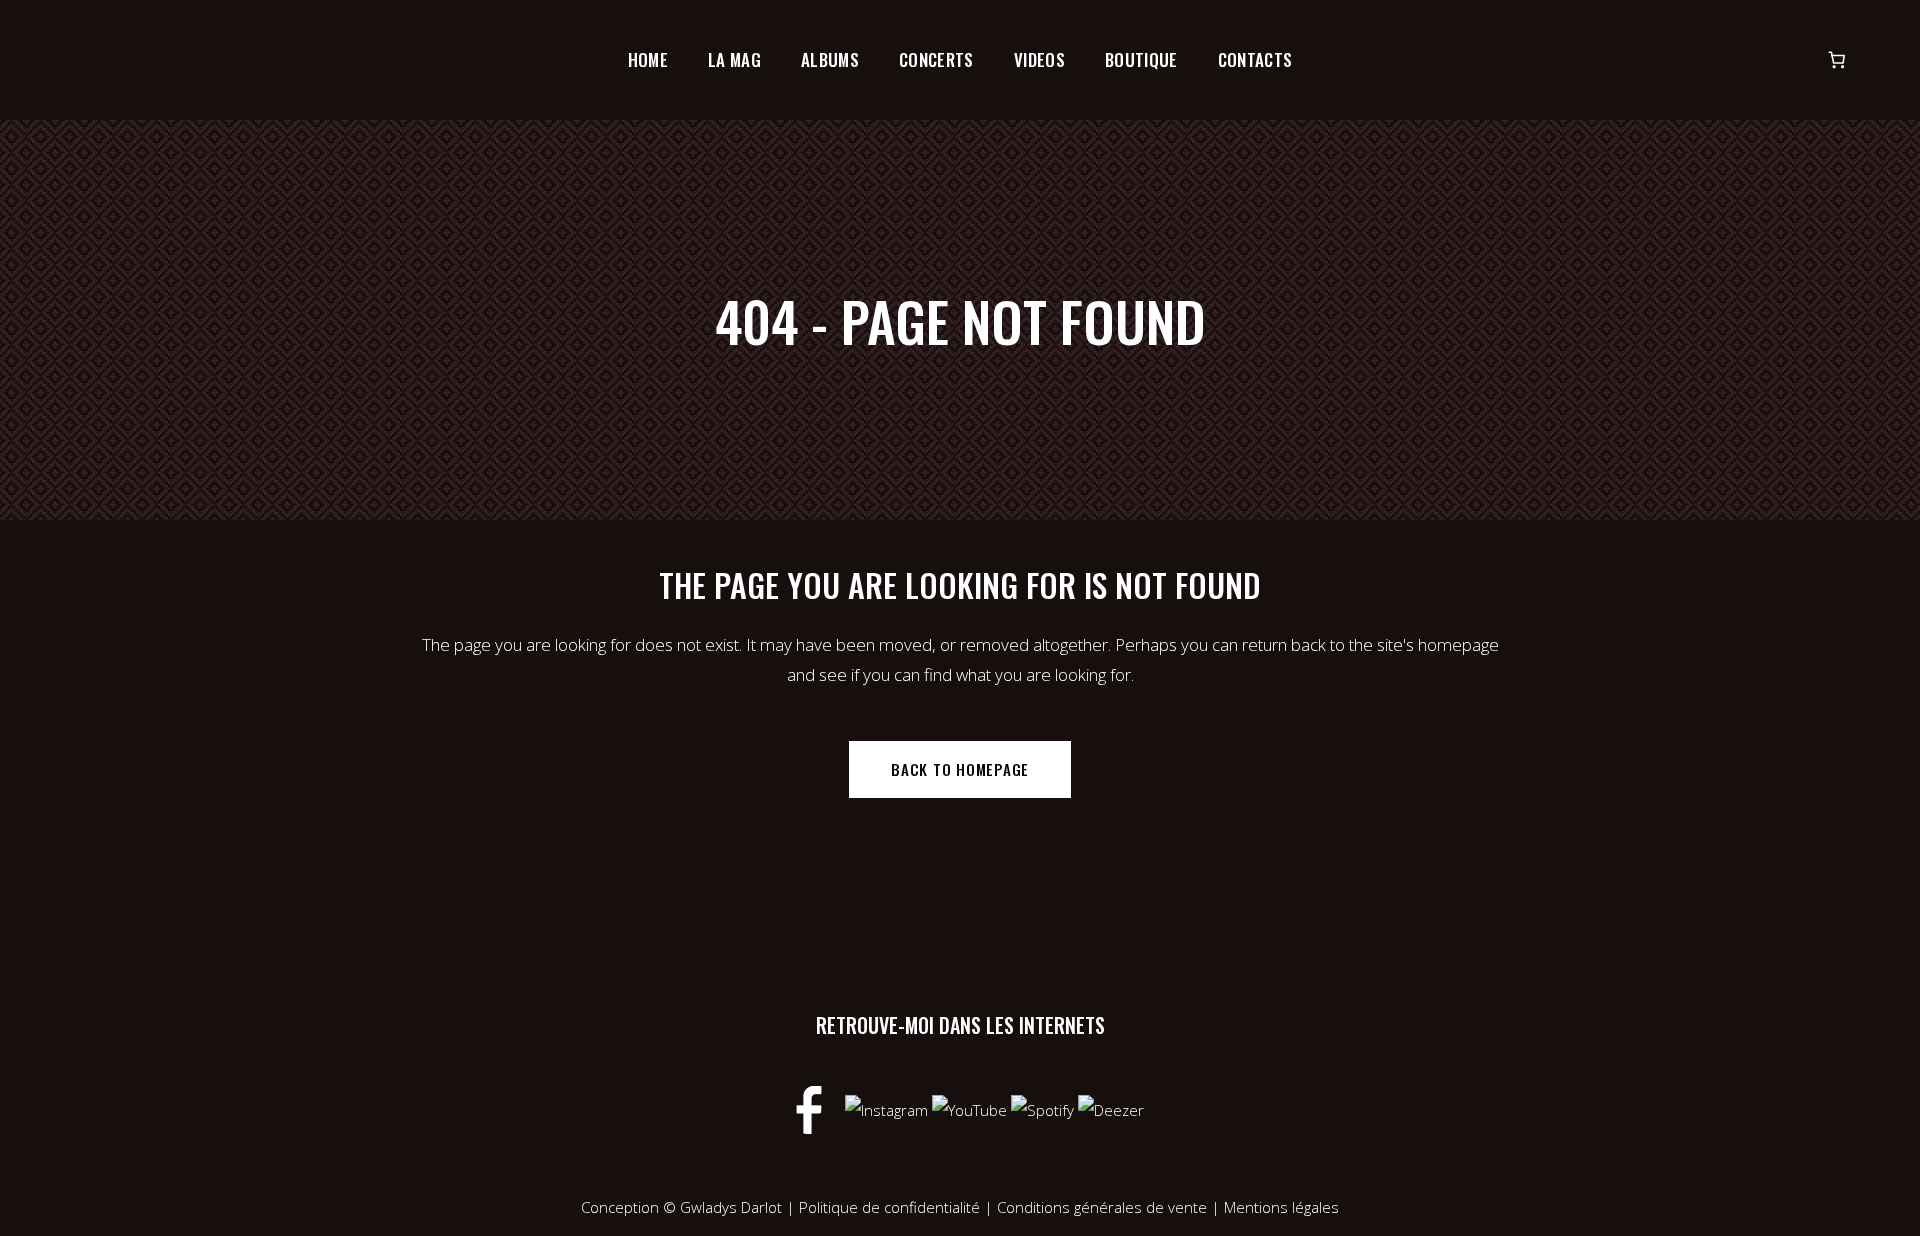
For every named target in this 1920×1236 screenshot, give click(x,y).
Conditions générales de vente (1104, 1207)
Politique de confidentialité (889, 1207)
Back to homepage (960, 769)
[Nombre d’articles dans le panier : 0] (1837, 60)
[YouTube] (971, 1108)
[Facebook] (811, 1108)
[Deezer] (1111, 1108)
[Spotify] (1044, 1108)
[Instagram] (888, 1108)
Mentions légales (1281, 1207)
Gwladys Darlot (731, 1207)
